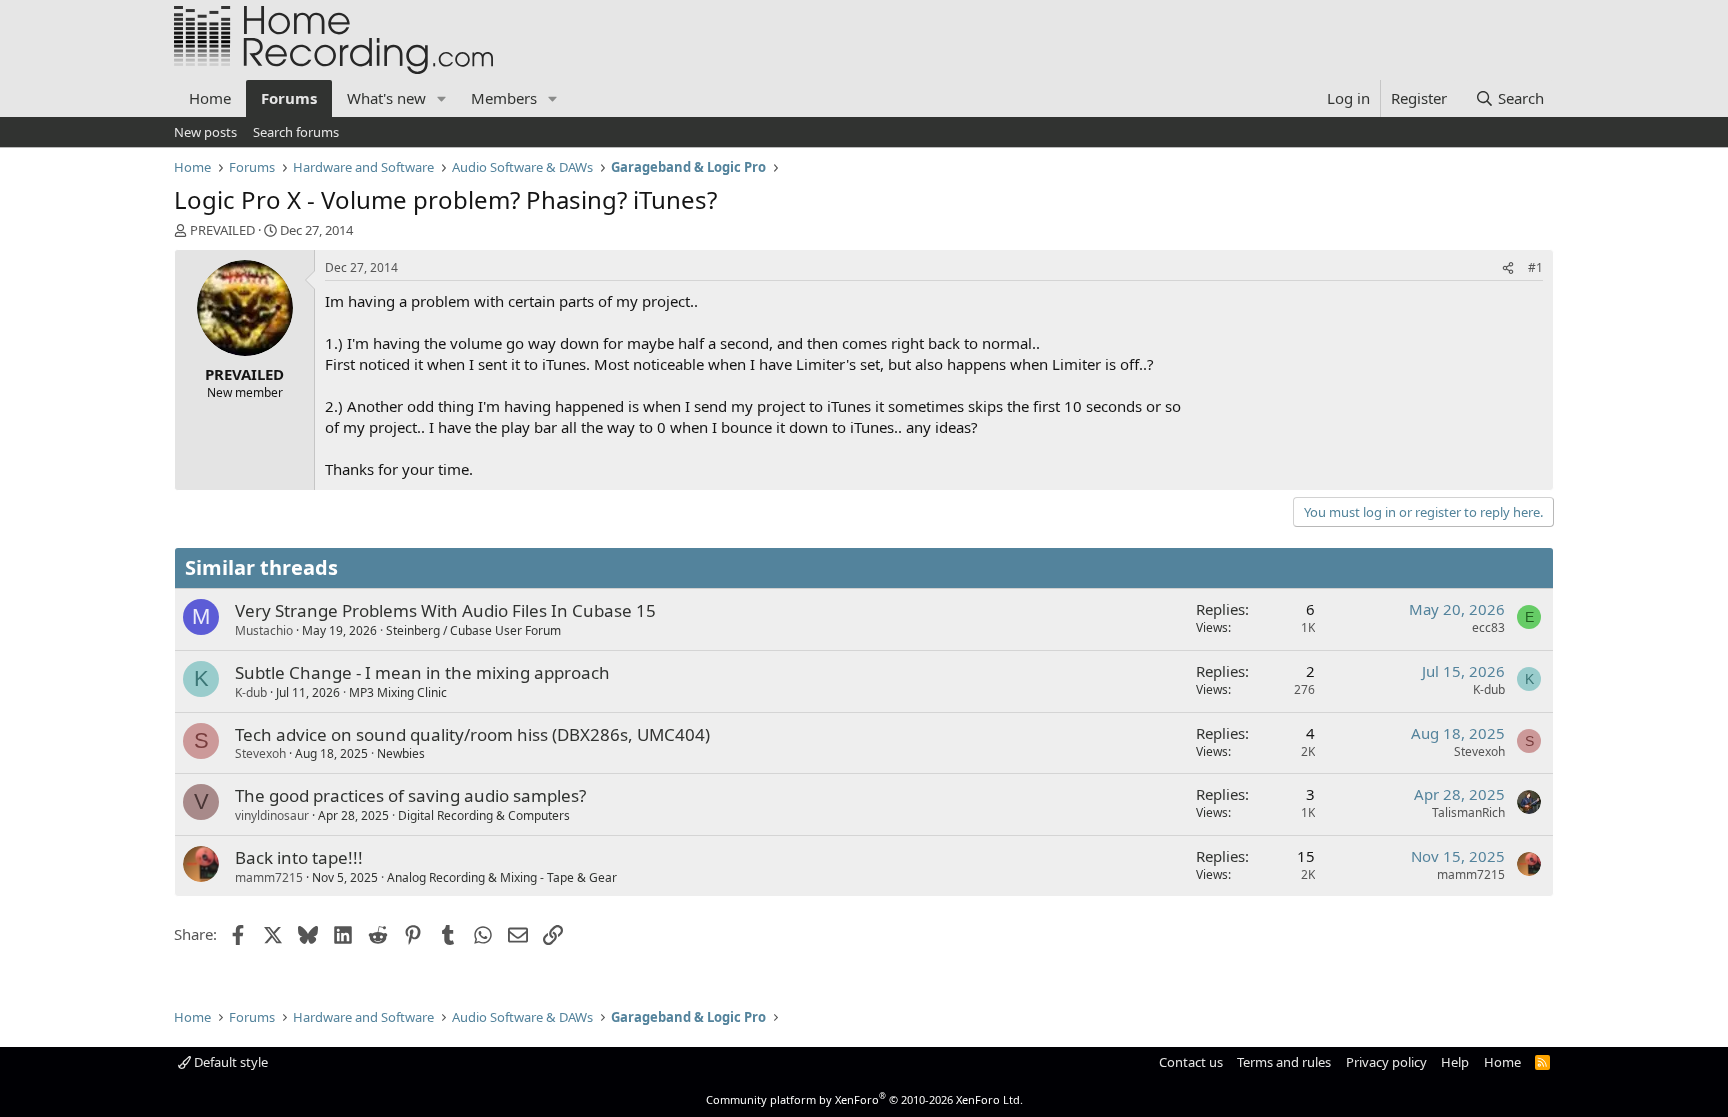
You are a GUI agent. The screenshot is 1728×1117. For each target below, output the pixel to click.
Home (210, 98)
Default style (229, 1062)
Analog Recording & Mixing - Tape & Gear (502, 877)
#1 (1535, 267)
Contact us (1191, 1062)
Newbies (401, 753)
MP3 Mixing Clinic (398, 692)
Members (504, 98)
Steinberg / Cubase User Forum (473, 630)
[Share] (1508, 268)
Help (1455, 1062)
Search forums (296, 132)
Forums (289, 98)
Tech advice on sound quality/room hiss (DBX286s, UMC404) (472, 734)
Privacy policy (1386, 1062)
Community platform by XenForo (864, 1099)
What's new (386, 98)
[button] (442, 98)
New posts (205, 132)
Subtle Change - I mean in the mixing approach (422, 672)
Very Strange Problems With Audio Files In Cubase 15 (445, 610)
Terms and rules (1284, 1062)
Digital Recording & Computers (484, 815)
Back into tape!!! (299, 857)
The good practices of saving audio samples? (410, 795)
